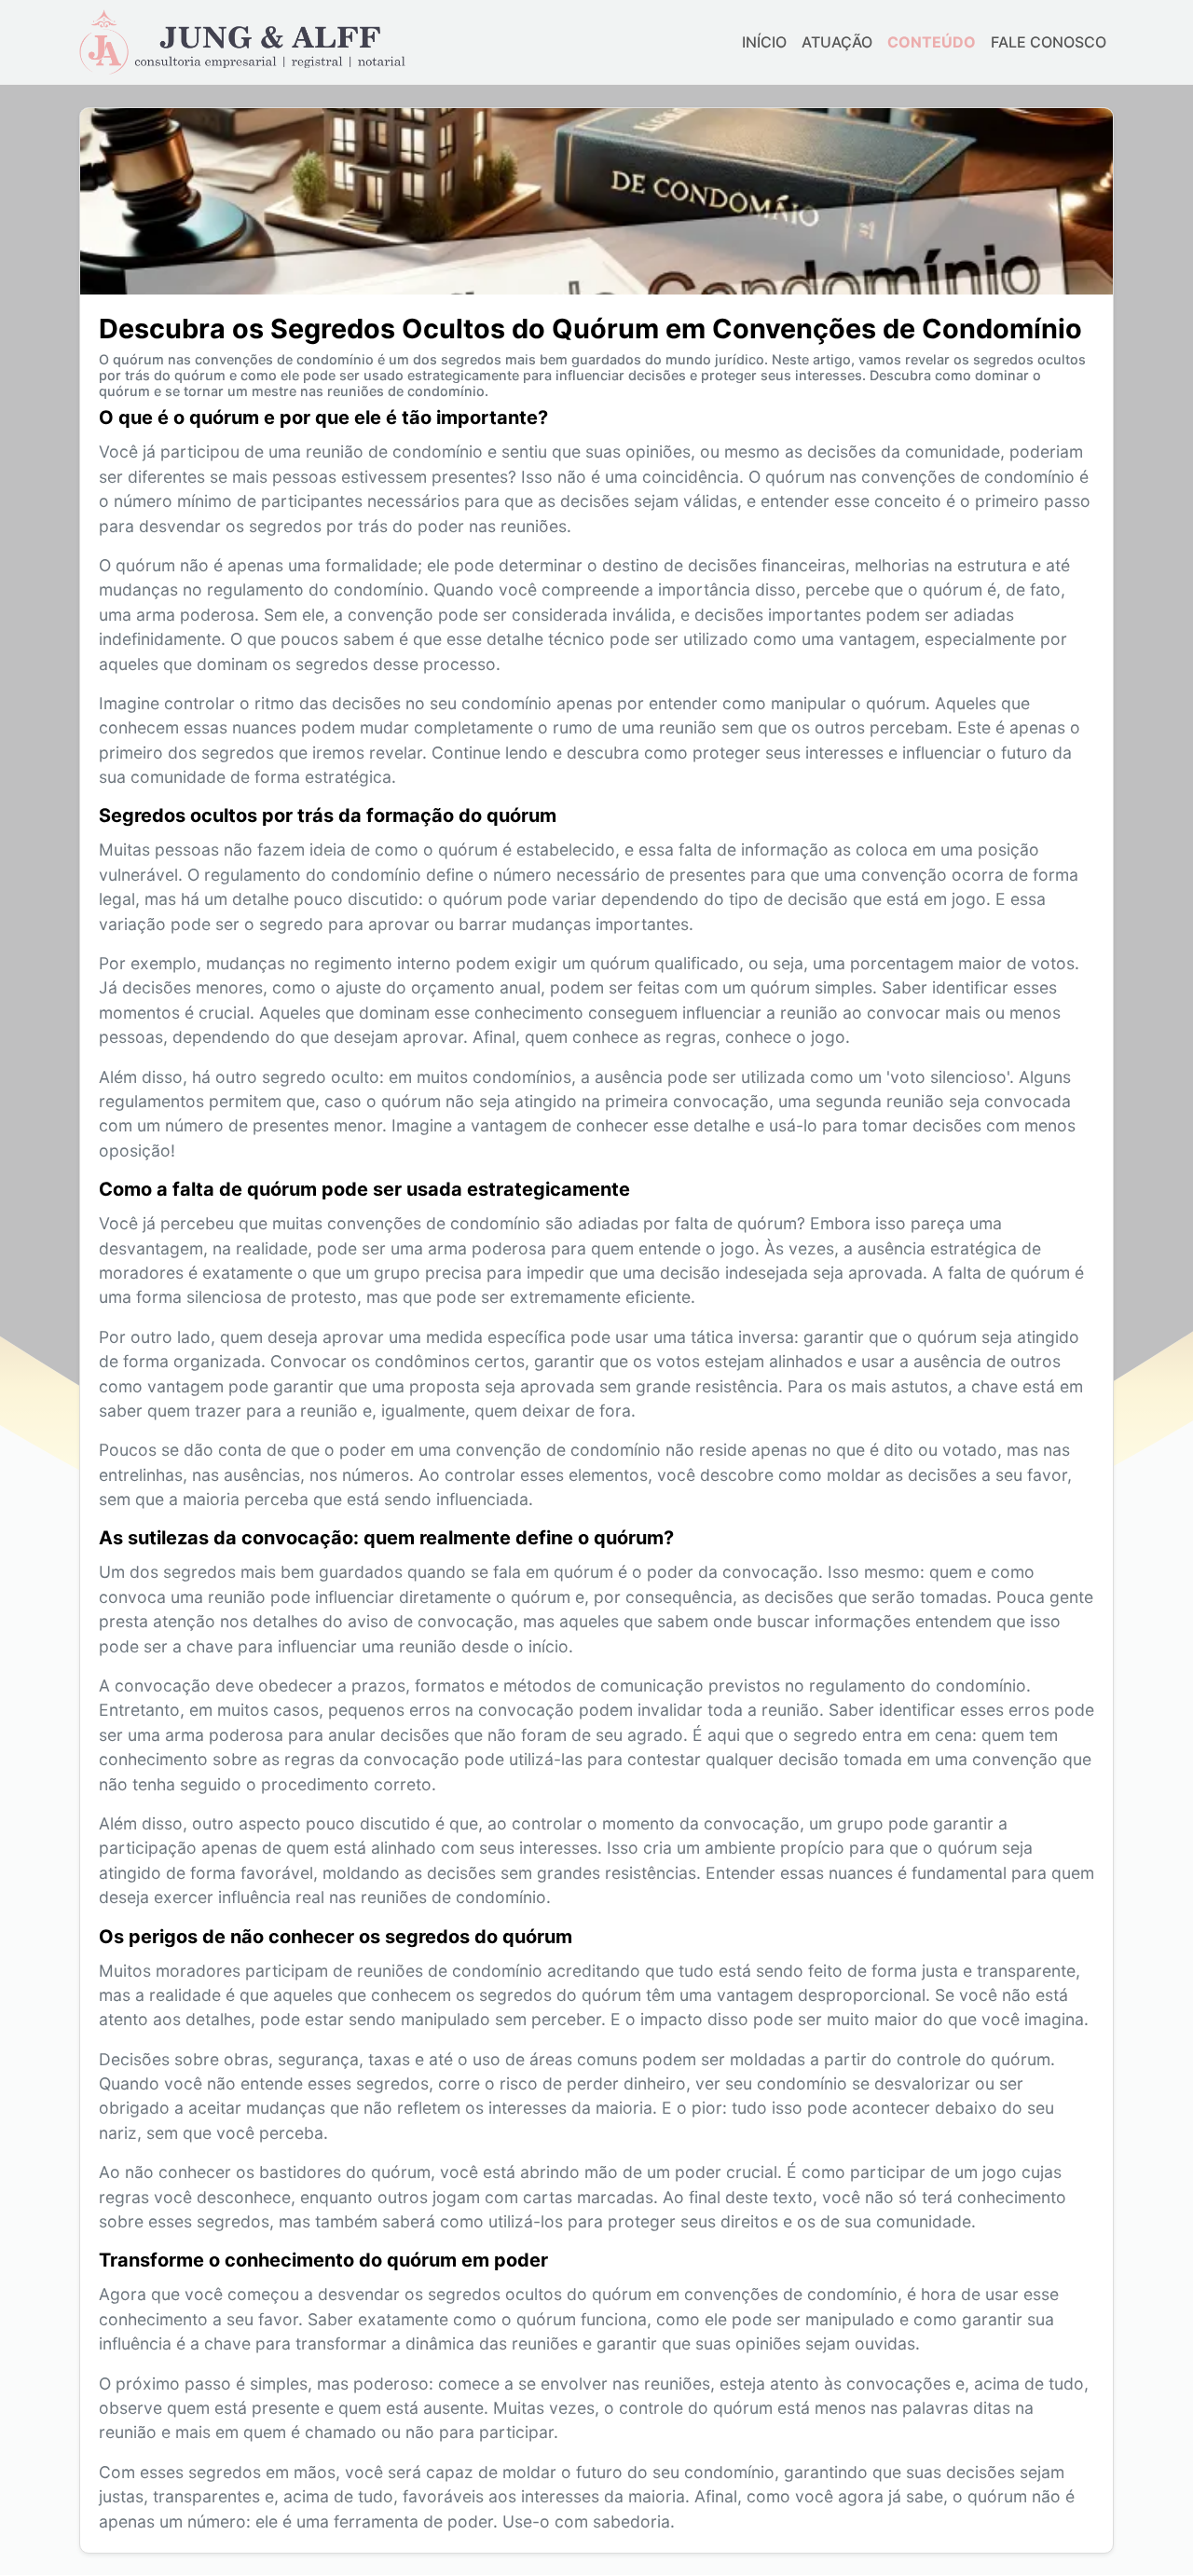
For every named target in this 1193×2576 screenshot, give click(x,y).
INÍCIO (764, 42)
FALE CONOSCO (1049, 42)
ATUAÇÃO (837, 42)
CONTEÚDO (932, 42)
